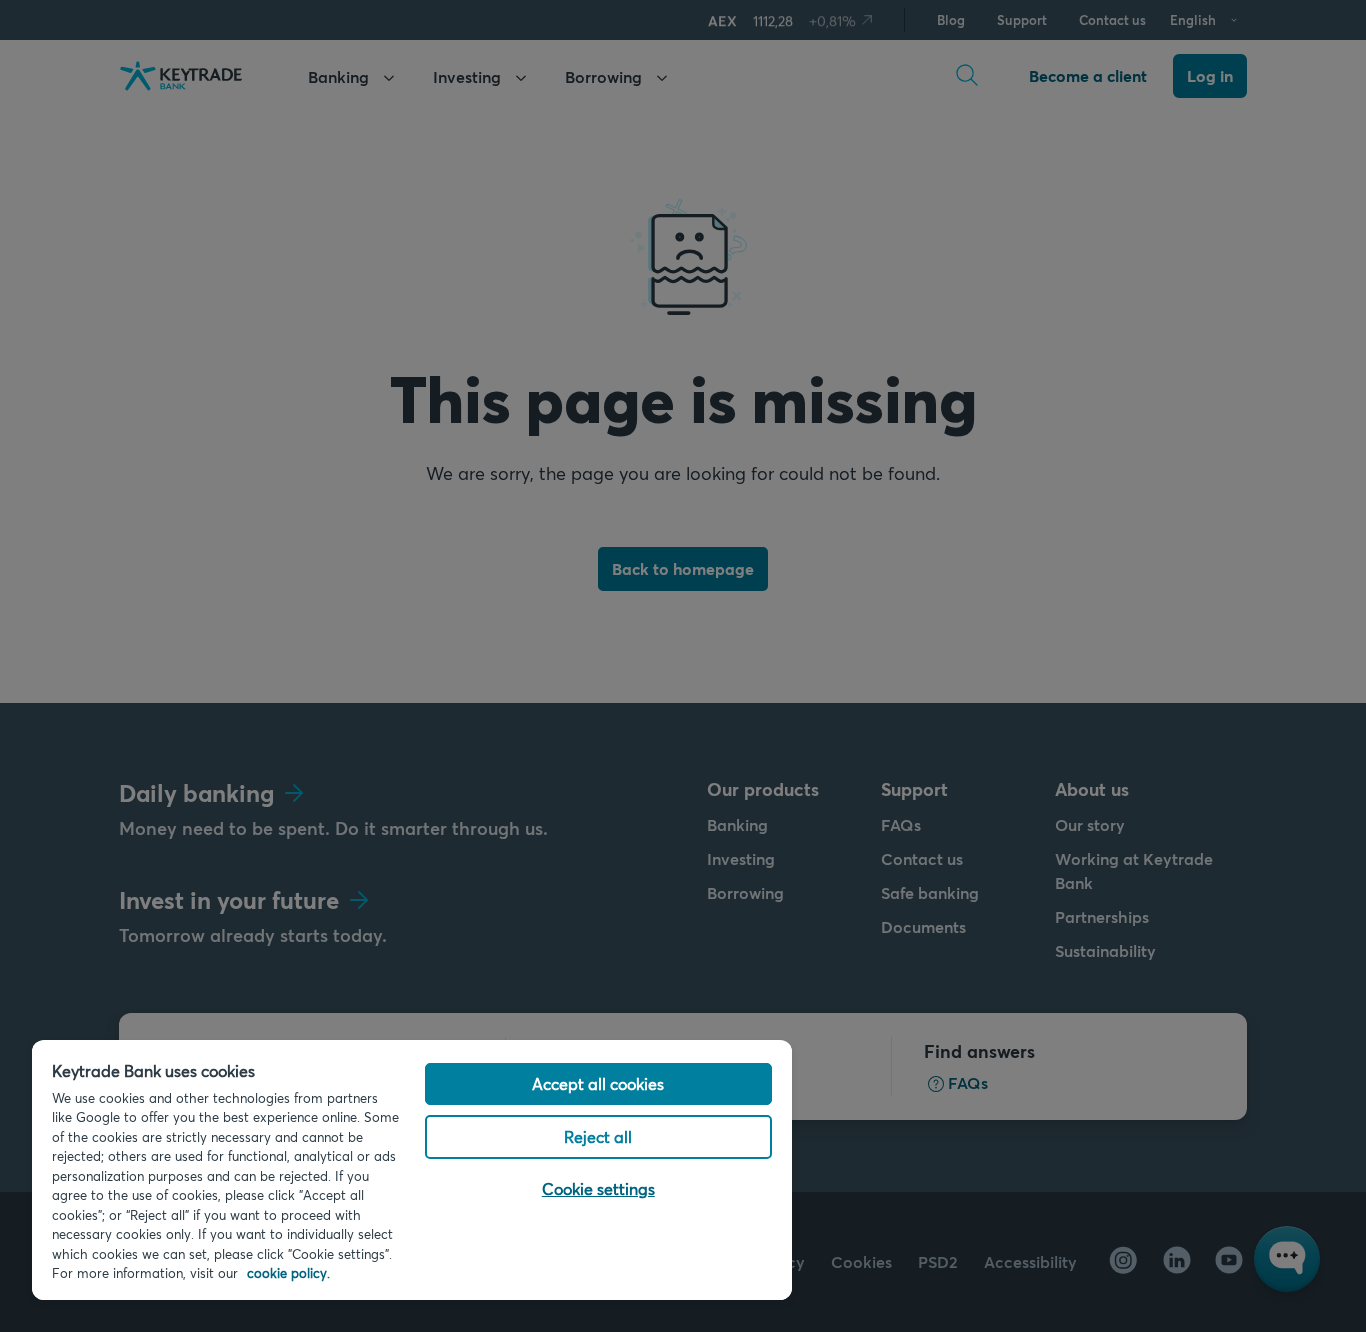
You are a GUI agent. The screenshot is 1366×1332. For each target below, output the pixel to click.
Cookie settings (598, 1188)
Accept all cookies (598, 1083)
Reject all (598, 1136)
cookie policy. (288, 1273)
